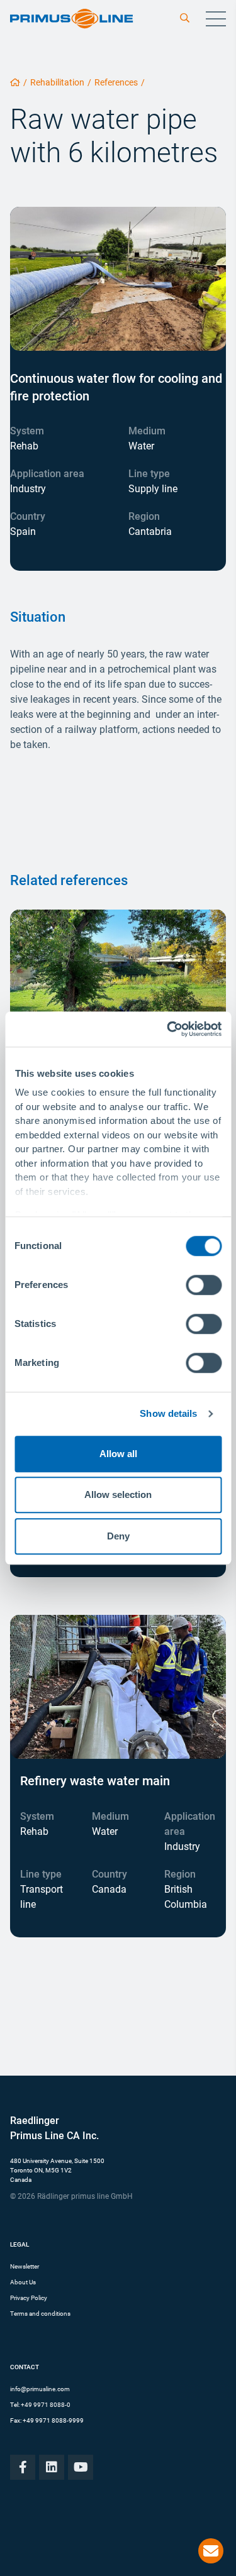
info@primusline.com (40, 2389)
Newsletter (25, 2266)
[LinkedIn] (52, 2467)
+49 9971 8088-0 (46, 2405)
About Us (23, 2282)
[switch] (204, 1285)
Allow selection (118, 1494)
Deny (118, 1536)
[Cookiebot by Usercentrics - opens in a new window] (168, 1029)
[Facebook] (23, 2467)
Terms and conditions (40, 2314)
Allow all (118, 1454)
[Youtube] (81, 2467)
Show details (168, 1413)
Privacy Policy (29, 2298)
